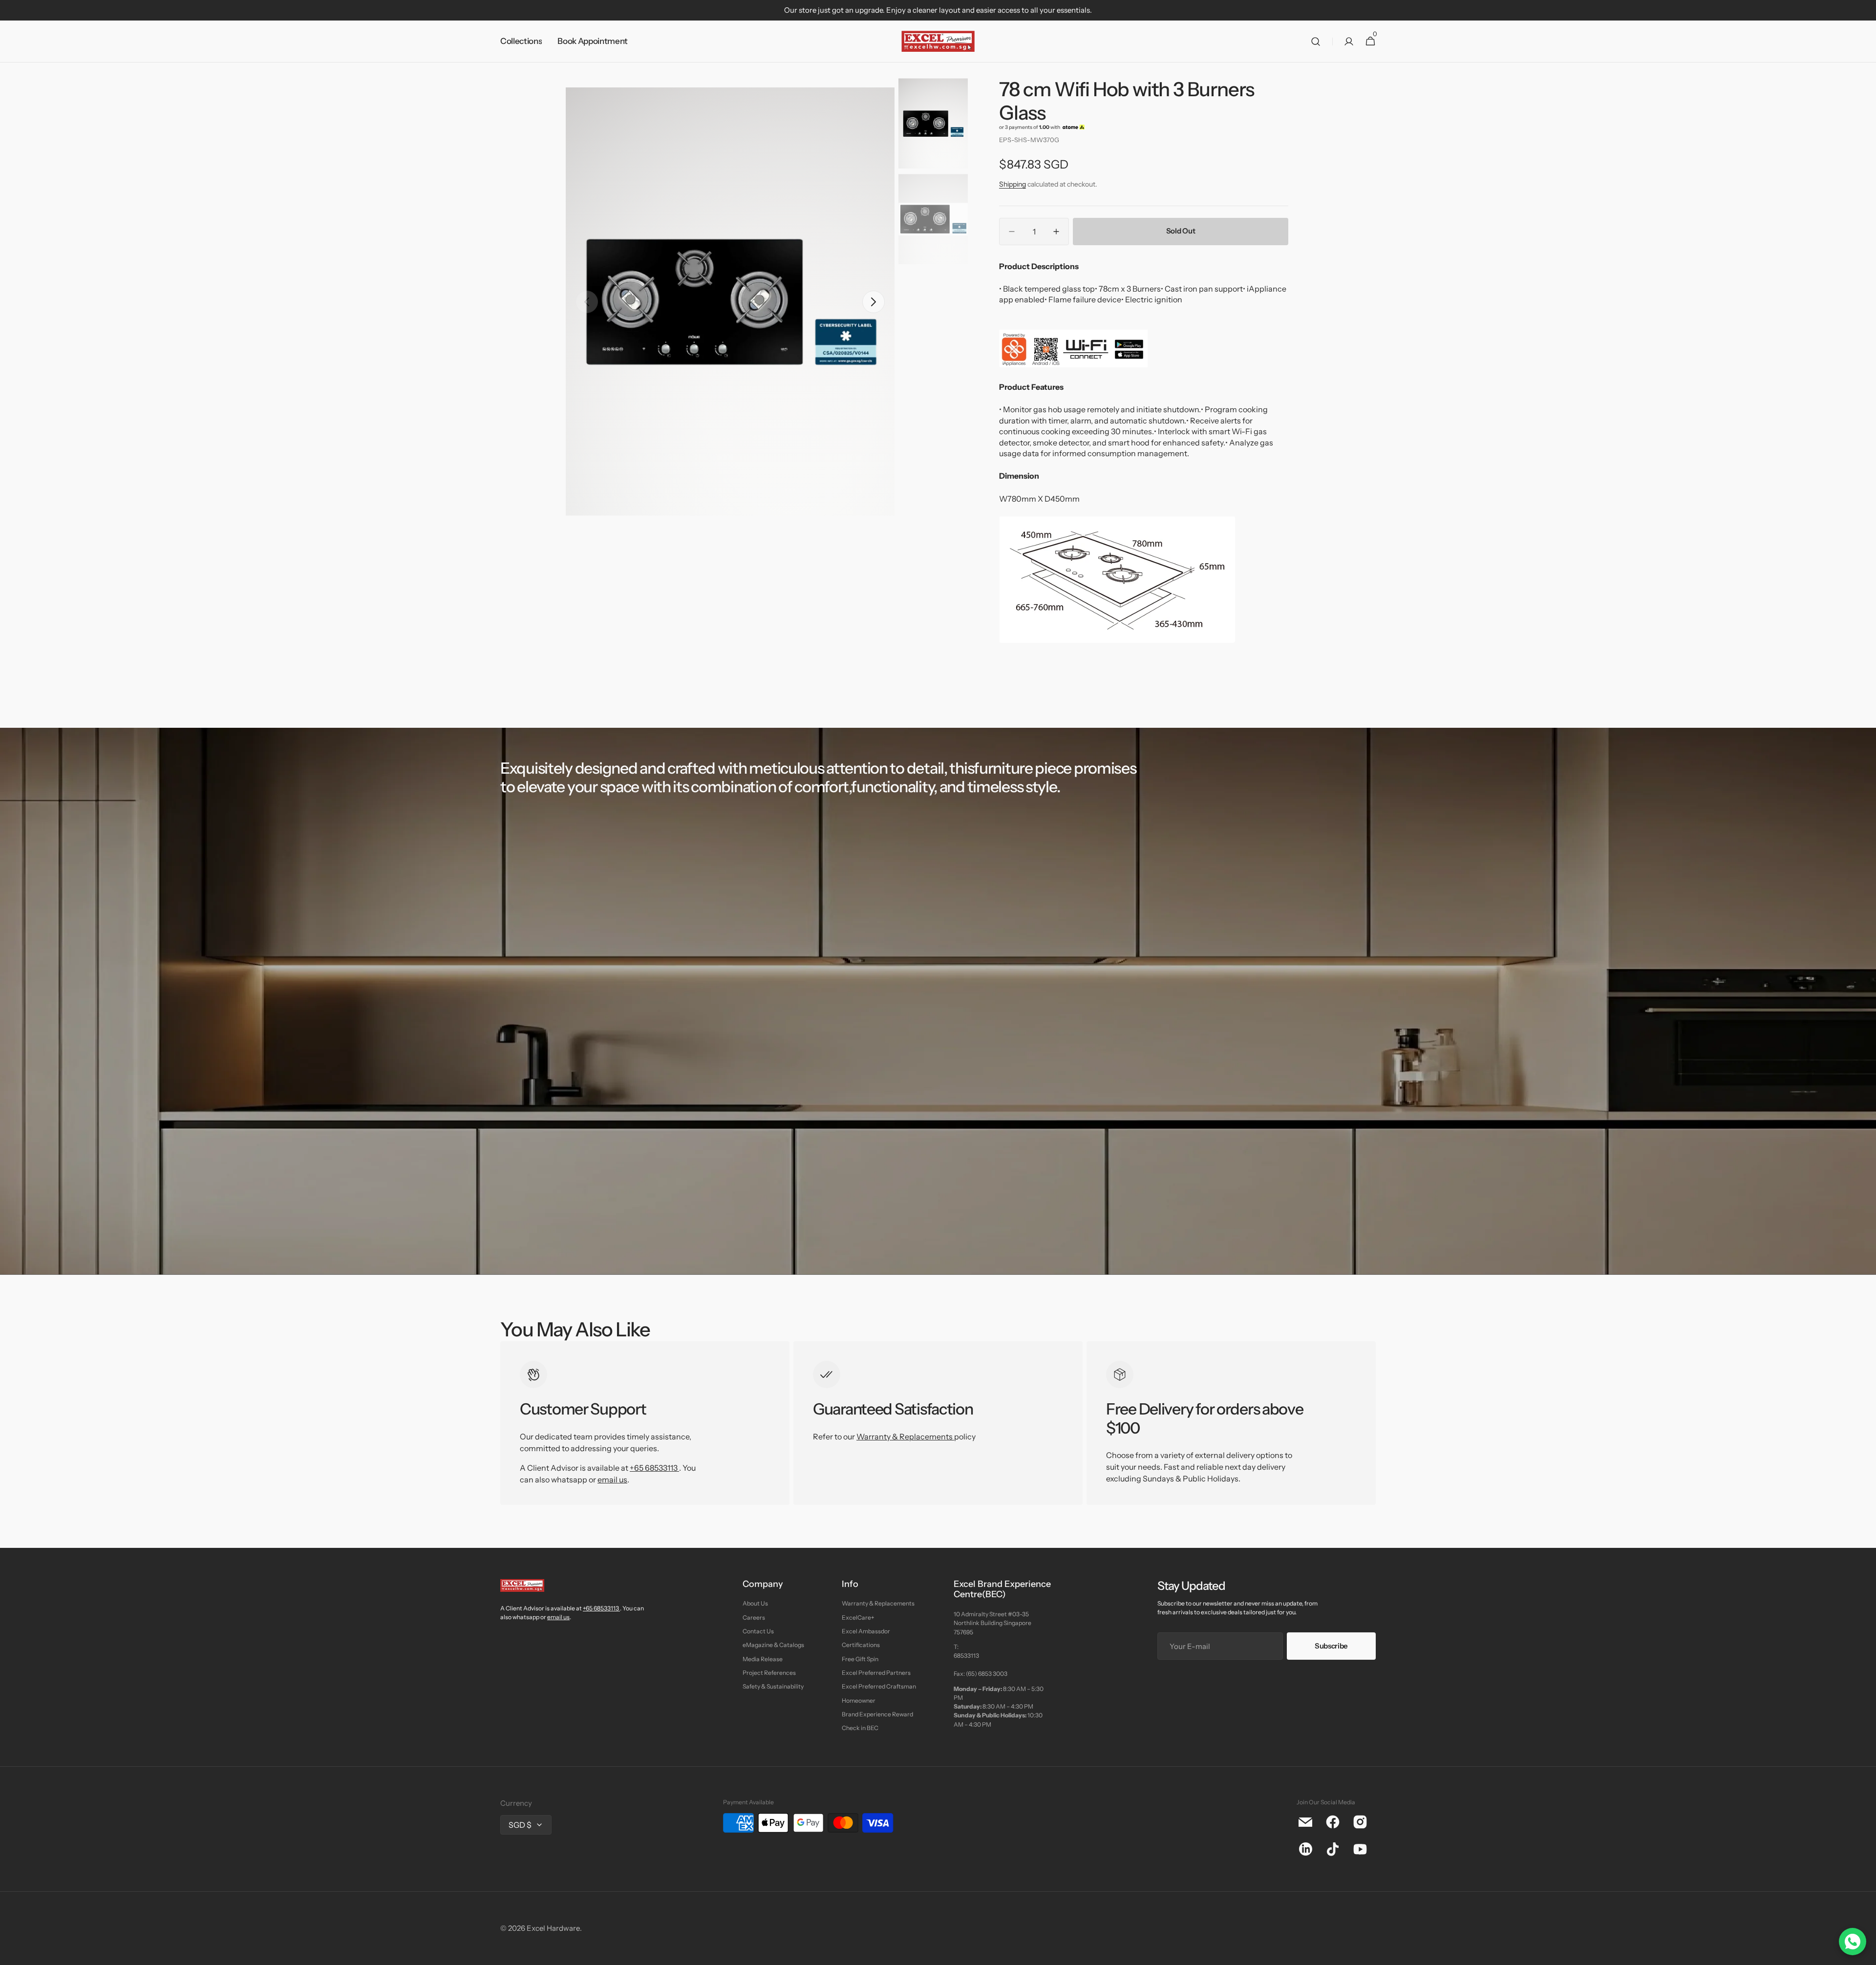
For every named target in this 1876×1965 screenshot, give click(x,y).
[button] (1316, 42)
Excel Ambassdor (866, 1631)
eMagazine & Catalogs (773, 1645)
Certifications (861, 1645)
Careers (754, 1617)
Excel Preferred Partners (876, 1673)
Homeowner (859, 1701)
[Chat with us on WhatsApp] (1853, 1942)
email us (612, 1479)
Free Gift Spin (860, 1659)
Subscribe (1331, 1646)
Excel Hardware (553, 1928)
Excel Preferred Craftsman (879, 1686)
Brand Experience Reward (877, 1714)
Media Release (763, 1659)
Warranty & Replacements (905, 1437)
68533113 (966, 1656)
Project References (769, 1673)
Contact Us (758, 1631)
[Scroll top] (1864, 1953)
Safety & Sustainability (773, 1686)
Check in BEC (860, 1728)
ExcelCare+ (858, 1617)
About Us (755, 1603)
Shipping (1013, 184)
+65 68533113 (654, 1468)
